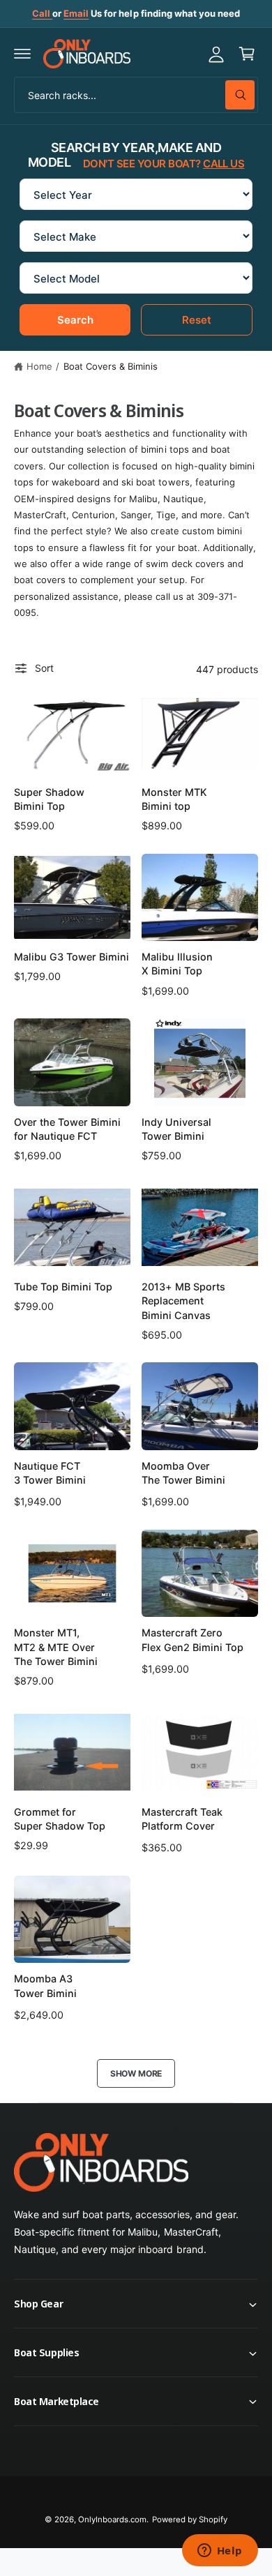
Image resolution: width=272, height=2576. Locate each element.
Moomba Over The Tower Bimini (183, 1473)
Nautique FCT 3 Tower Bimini (50, 1473)
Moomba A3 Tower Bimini (45, 1986)
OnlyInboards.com (112, 2519)
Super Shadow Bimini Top (49, 799)
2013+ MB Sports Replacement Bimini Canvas (183, 1301)
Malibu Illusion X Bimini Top (177, 964)
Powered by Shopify (190, 2519)
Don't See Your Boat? (164, 164)
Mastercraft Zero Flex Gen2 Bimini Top (192, 1640)
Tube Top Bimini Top (63, 1287)
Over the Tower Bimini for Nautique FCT (67, 1129)
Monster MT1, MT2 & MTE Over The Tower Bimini (56, 1647)
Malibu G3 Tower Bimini (71, 957)
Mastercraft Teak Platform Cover (182, 1819)
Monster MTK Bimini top (174, 799)
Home (39, 366)
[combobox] (136, 95)
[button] (22, 54)
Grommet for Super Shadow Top (60, 1819)
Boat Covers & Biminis (111, 366)
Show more (136, 2073)
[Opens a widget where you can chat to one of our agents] (220, 2552)
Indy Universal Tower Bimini (176, 1129)
